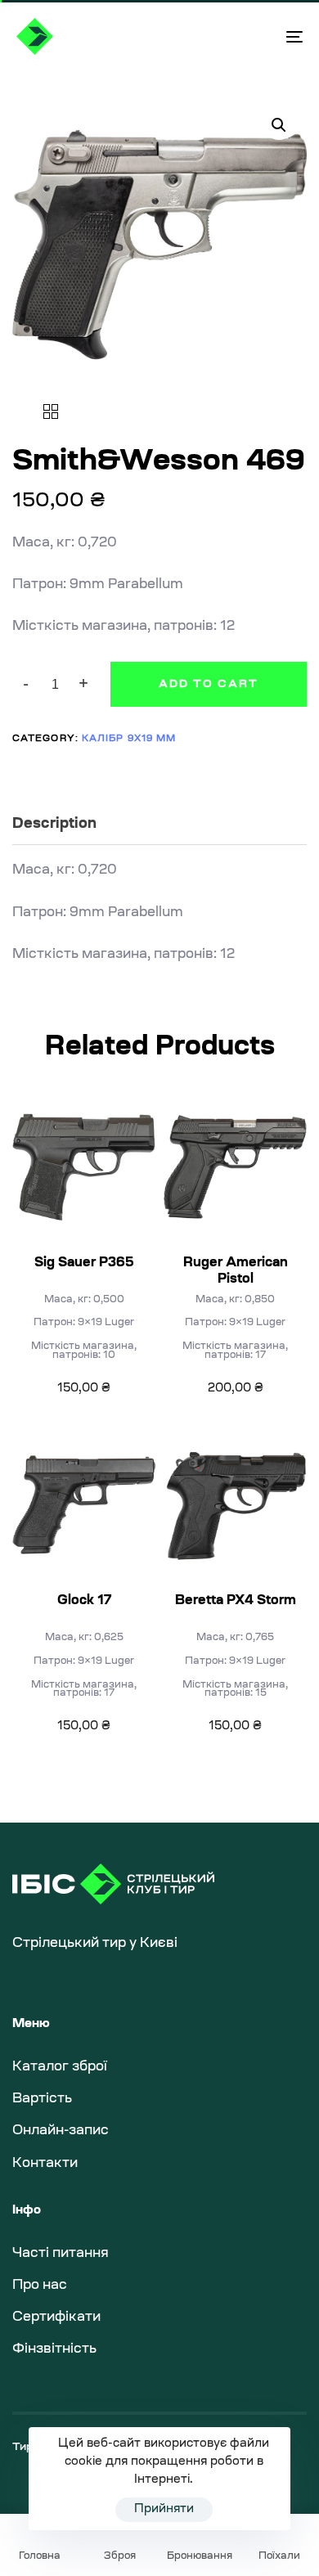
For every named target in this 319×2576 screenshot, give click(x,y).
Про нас (40, 2286)
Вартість (42, 2099)
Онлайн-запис (61, 2131)
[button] (84, 684)
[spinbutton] (55, 685)
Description (54, 825)
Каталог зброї (60, 2067)
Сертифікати (56, 2318)
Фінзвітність (54, 2349)
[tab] (159, 826)
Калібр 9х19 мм (129, 739)
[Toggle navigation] (255, 36)
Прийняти (164, 2510)
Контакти (45, 2164)
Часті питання (61, 2254)
